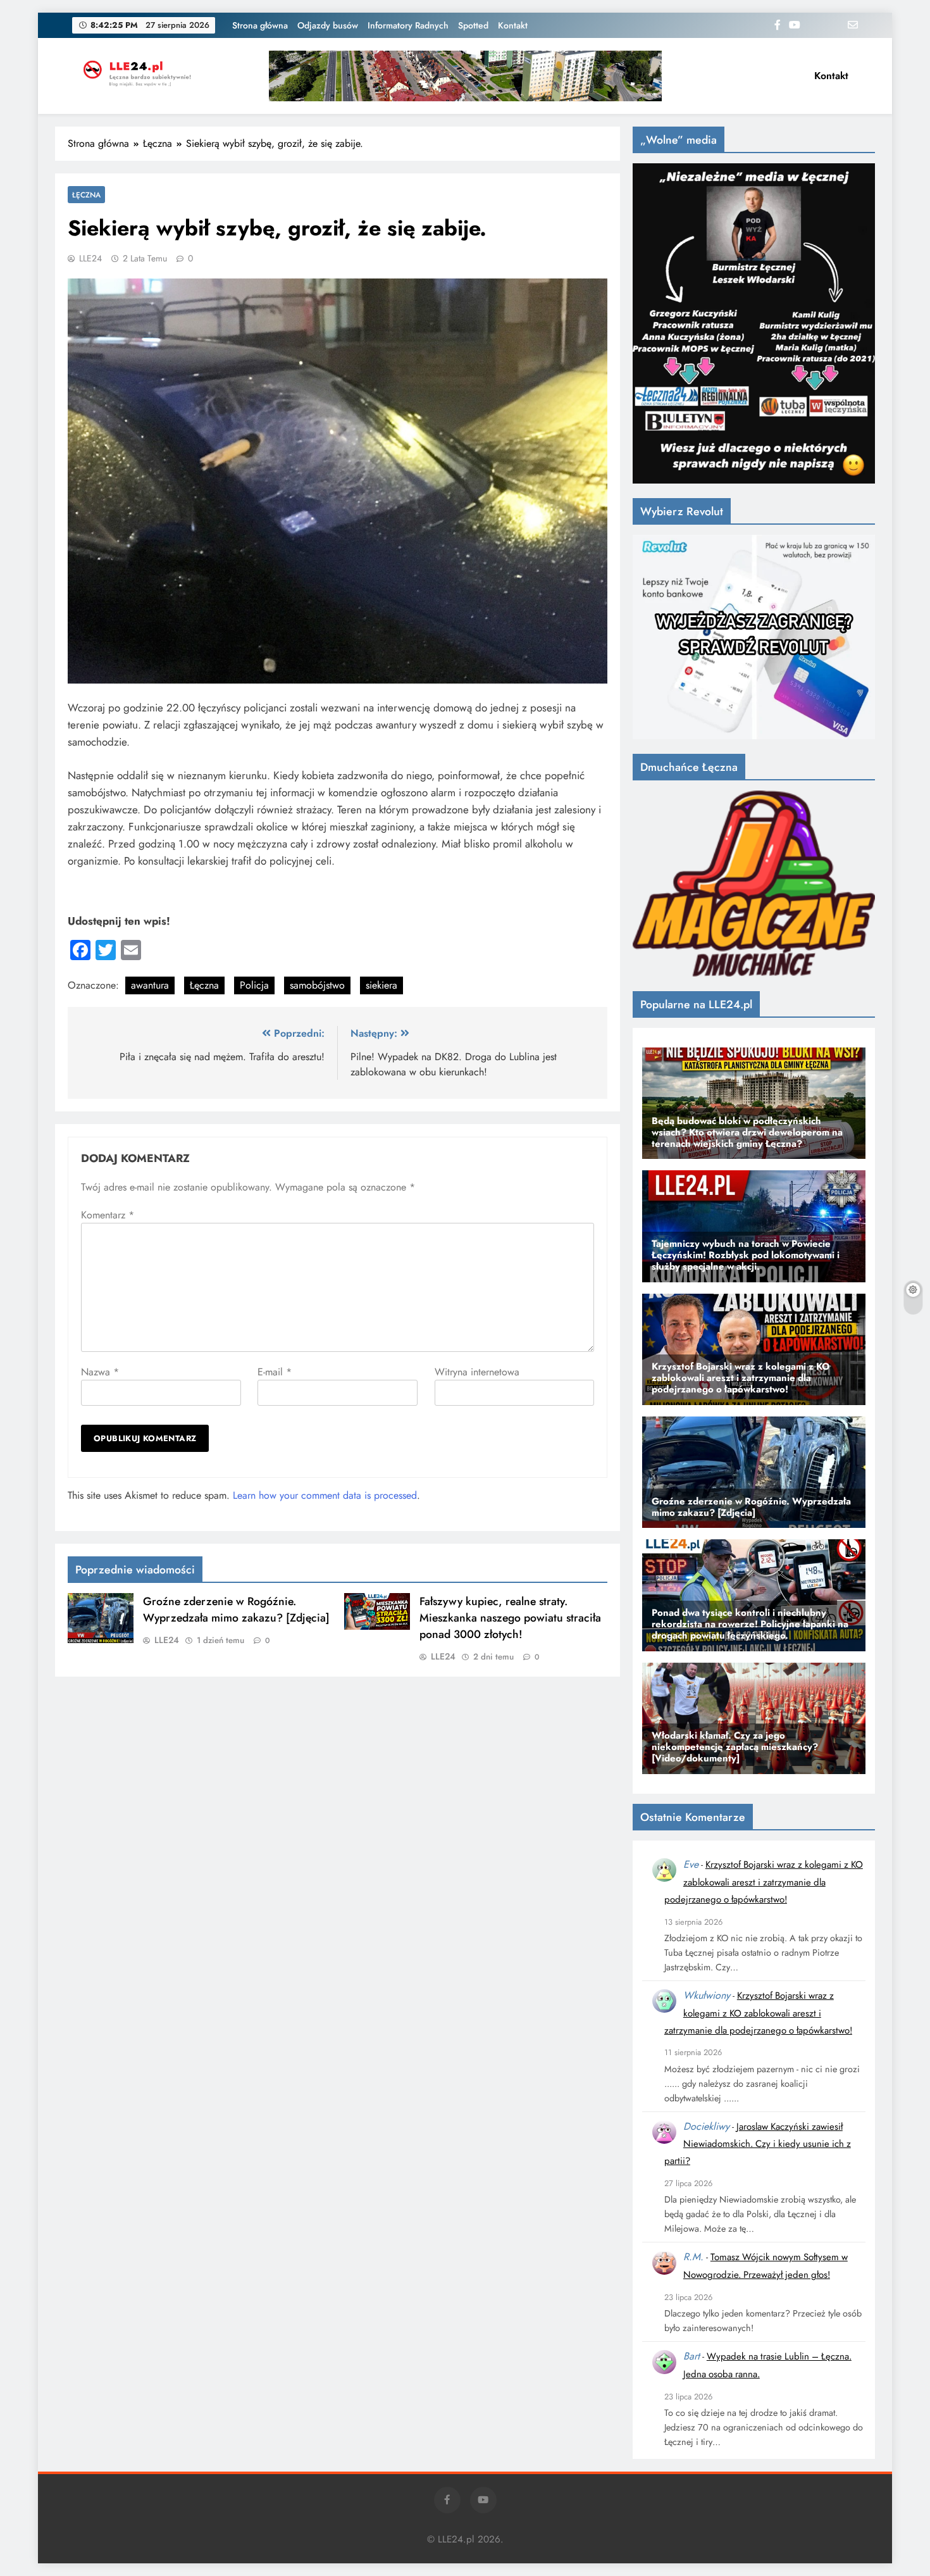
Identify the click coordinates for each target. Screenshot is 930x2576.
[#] (465, 76)
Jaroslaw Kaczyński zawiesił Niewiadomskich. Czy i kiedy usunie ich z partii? (758, 2144)
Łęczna (86, 195)
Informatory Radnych (408, 25)
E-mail (275, 1372)
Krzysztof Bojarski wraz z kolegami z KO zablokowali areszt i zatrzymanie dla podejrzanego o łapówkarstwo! (764, 1882)
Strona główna (260, 25)
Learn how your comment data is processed (325, 1495)
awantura (150, 985)
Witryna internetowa (477, 1372)
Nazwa (100, 1372)
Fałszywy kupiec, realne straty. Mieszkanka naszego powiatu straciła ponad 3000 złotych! (510, 1618)
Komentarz (108, 1215)
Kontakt (513, 25)
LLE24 (90, 258)
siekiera (381, 985)
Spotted (473, 25)
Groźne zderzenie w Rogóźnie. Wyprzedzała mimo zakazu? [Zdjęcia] (236, 1610)
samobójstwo (317, 985)
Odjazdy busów (328, 25)
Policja (254, 985)
